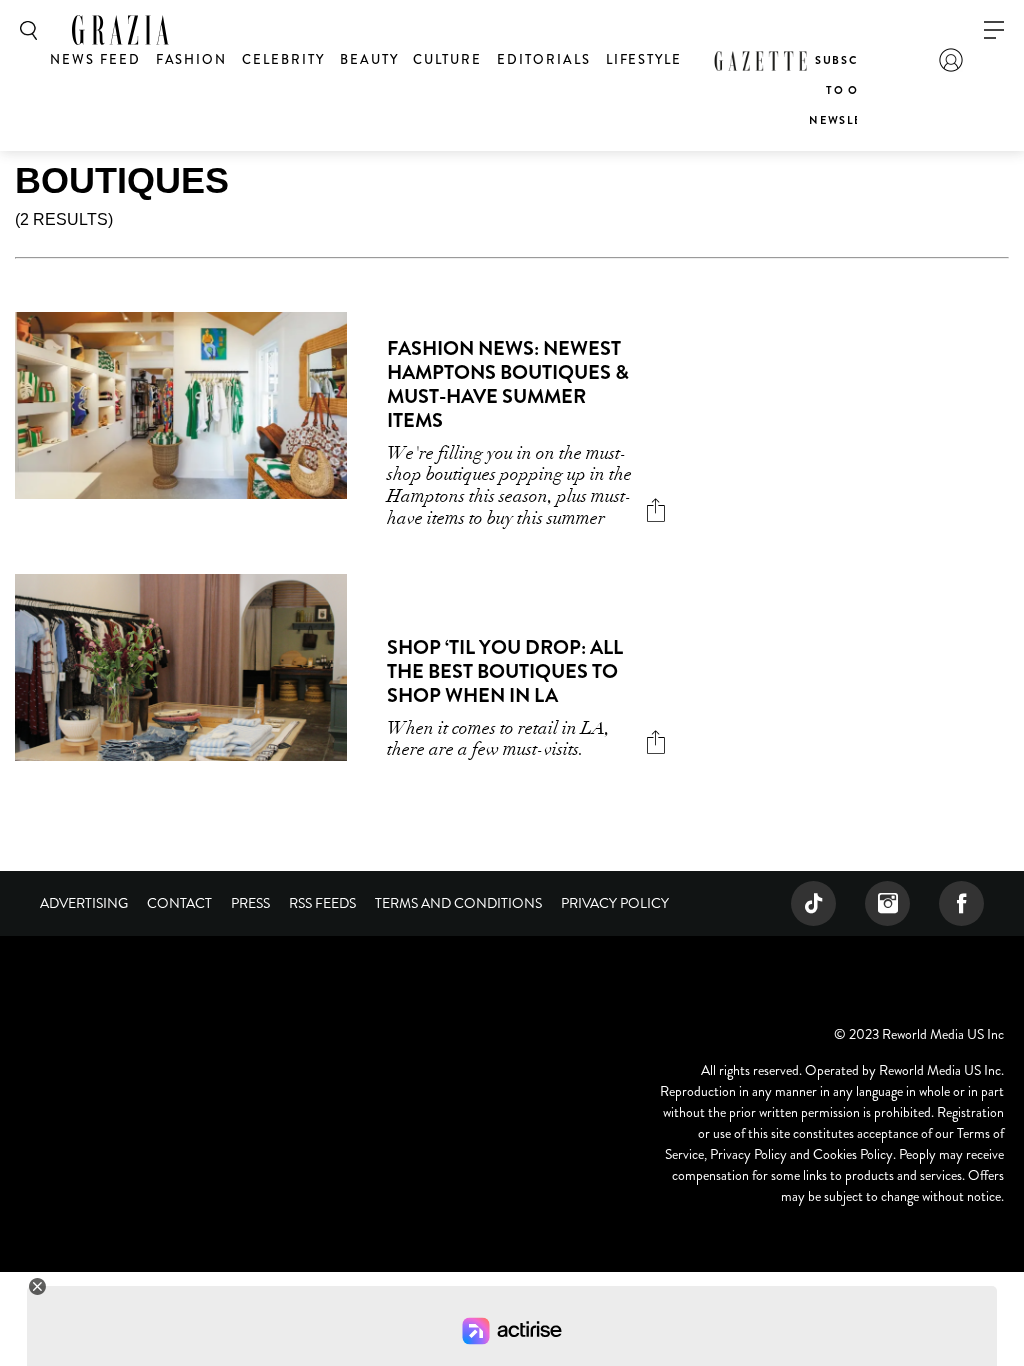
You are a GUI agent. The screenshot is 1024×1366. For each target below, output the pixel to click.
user (951, 60)
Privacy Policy (615, 903)
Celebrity (283, 59)
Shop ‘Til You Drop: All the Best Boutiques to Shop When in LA (505, 671)
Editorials (544, 59)
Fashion (192, 59)
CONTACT (179, 903)
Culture (447, 59)
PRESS (250, 903)
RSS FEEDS (322, 903)
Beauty (369, 59)
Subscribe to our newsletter (851, 90)
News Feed (95, 59)
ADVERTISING (84, 903)
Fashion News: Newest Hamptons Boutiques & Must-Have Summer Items (508, 384)
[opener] (994, 30)
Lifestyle (644, 59)
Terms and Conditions (458, 903)
